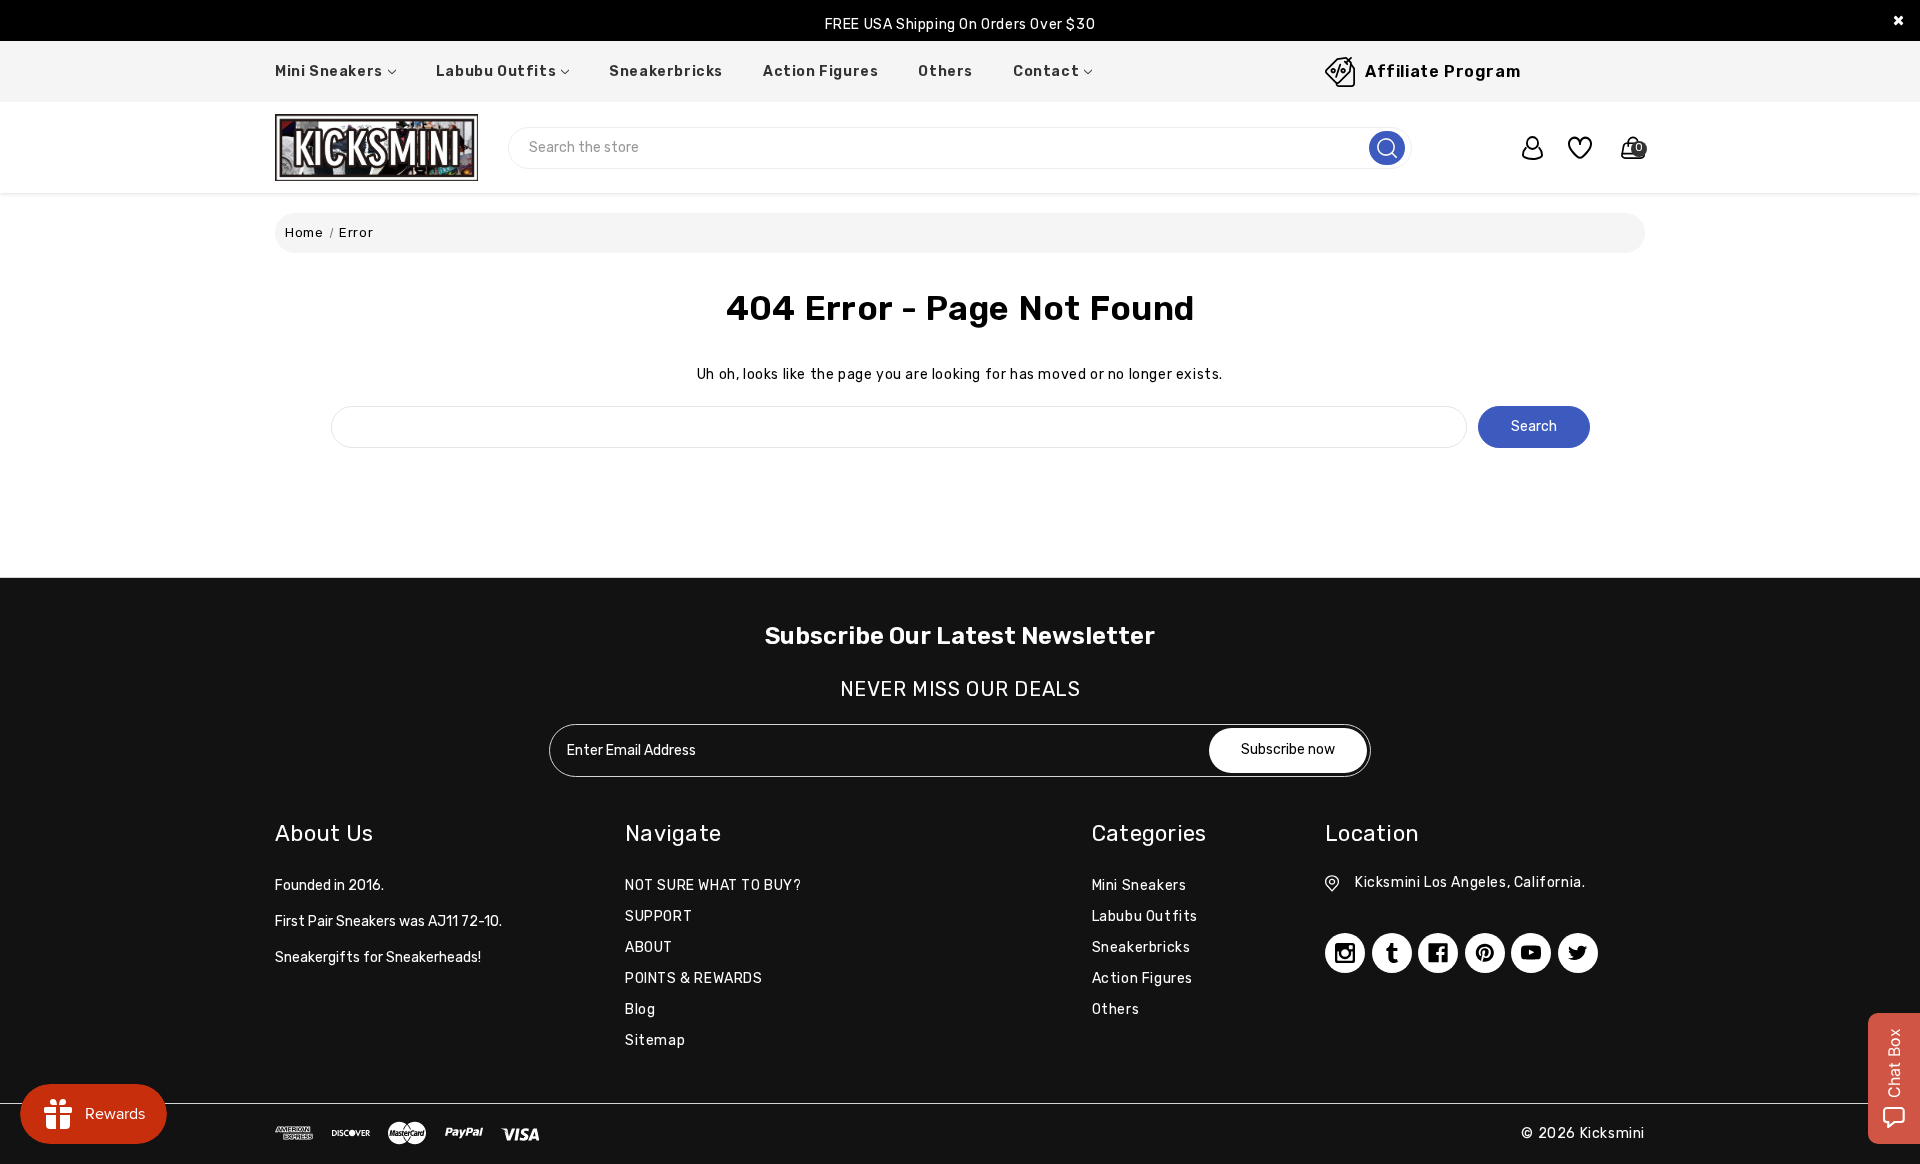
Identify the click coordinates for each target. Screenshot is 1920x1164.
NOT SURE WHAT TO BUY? (713, 885)
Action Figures (820, 71)
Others (945, 71)
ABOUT (649, 947)
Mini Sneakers (329, 71)
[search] (1387, 148)
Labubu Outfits (496, 71)
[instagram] (1345, 953)
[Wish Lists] (1572, 148)
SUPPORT (658, 916)
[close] (1898, 20)
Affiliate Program (1442, 71)
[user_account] (1522, 148)
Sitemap (655, 1040)
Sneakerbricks (666, 71)
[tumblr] (1392, 953)
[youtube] (1531, 953)
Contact (1046, 71)
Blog (640, 1009)
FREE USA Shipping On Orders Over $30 (960, 24)
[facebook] (1438, 953)
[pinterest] (1485, 953)
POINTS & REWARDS (694, 978)
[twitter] (1578, 953)
